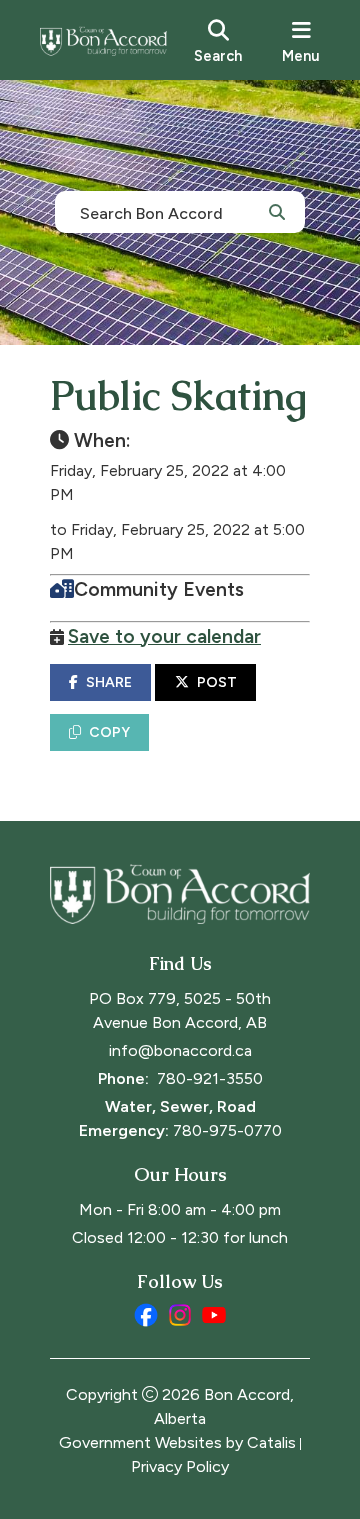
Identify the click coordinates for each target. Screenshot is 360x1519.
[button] (277, 211)
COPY (109, 732)
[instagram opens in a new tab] (180, 1315)
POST (217, 682)
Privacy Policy (180, 1466)
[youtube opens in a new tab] (214, 1315)
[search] (218, 40)
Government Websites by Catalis (177, 1442)
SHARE (109, 682)
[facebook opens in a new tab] (146, 1315)
